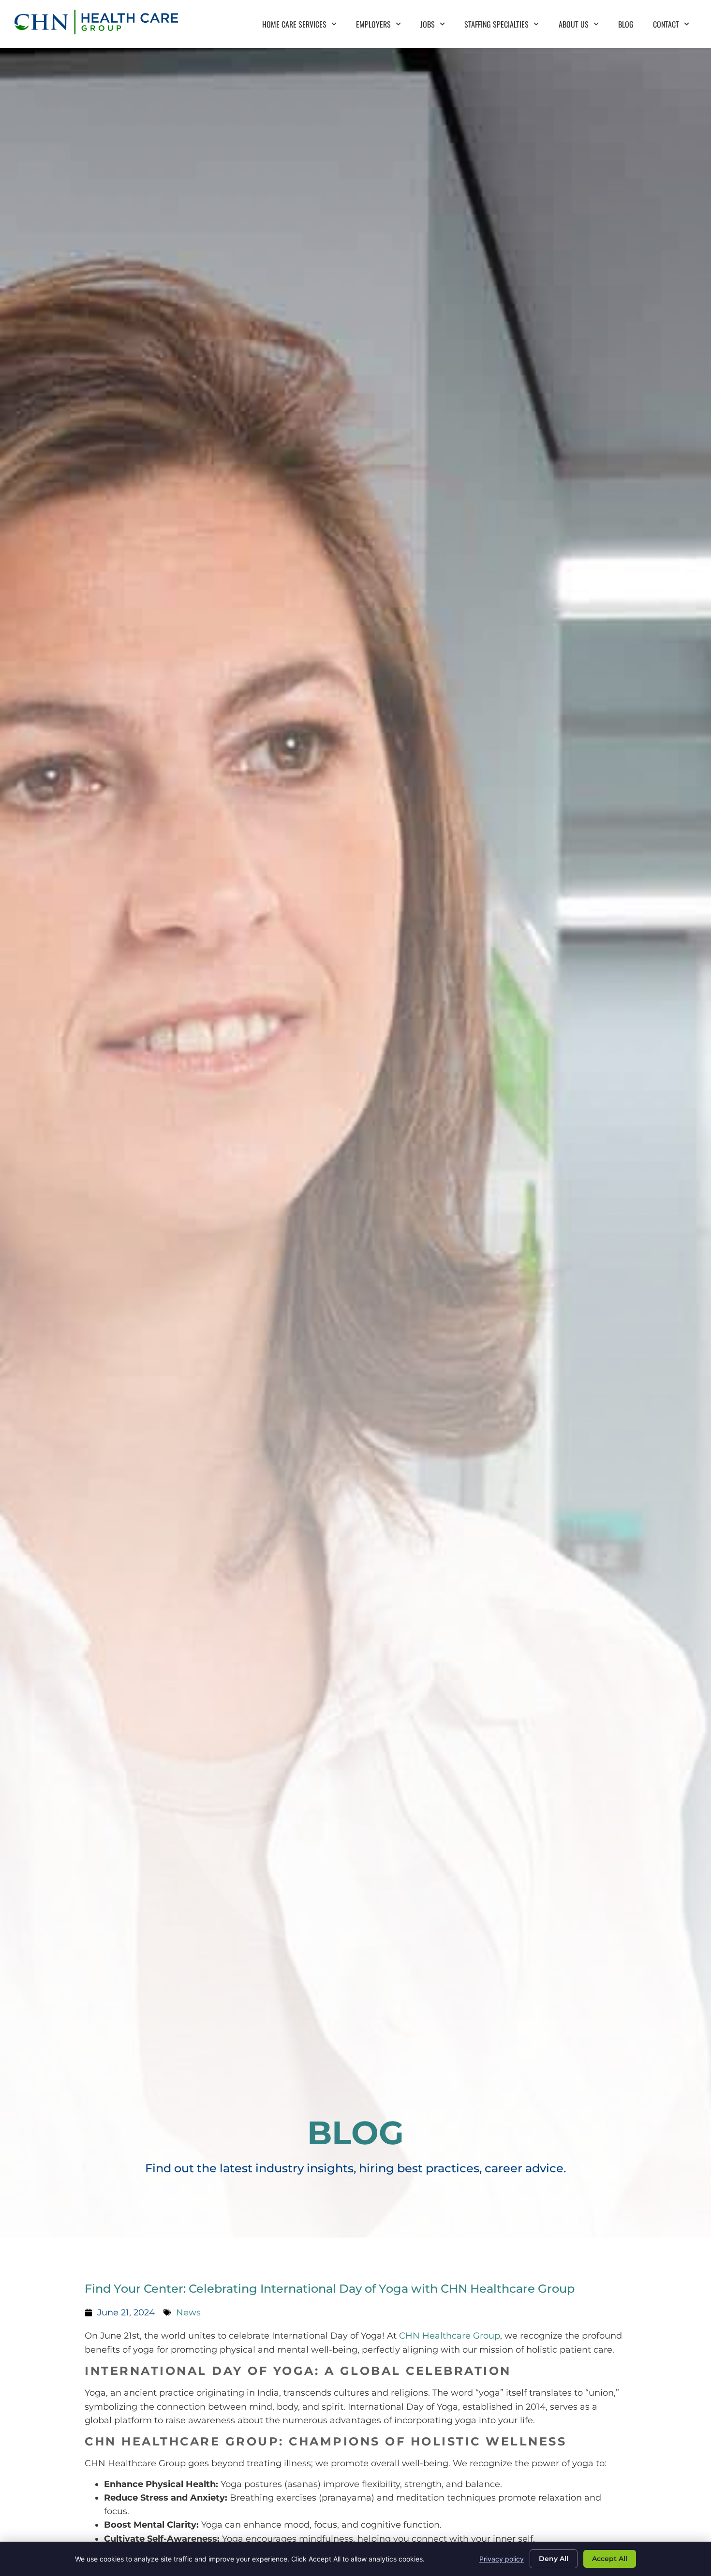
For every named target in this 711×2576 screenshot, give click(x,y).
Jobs (437, 27)
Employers (383, 27)
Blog (631, 27)
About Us (584, 27)
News (188, 2312)
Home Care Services (304, 27)
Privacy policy (502, 2559)
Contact (676, 27)
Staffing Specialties (506, 27)
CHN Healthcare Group (450, 2335)
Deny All (554, 2559)
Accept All (610, 2559)
